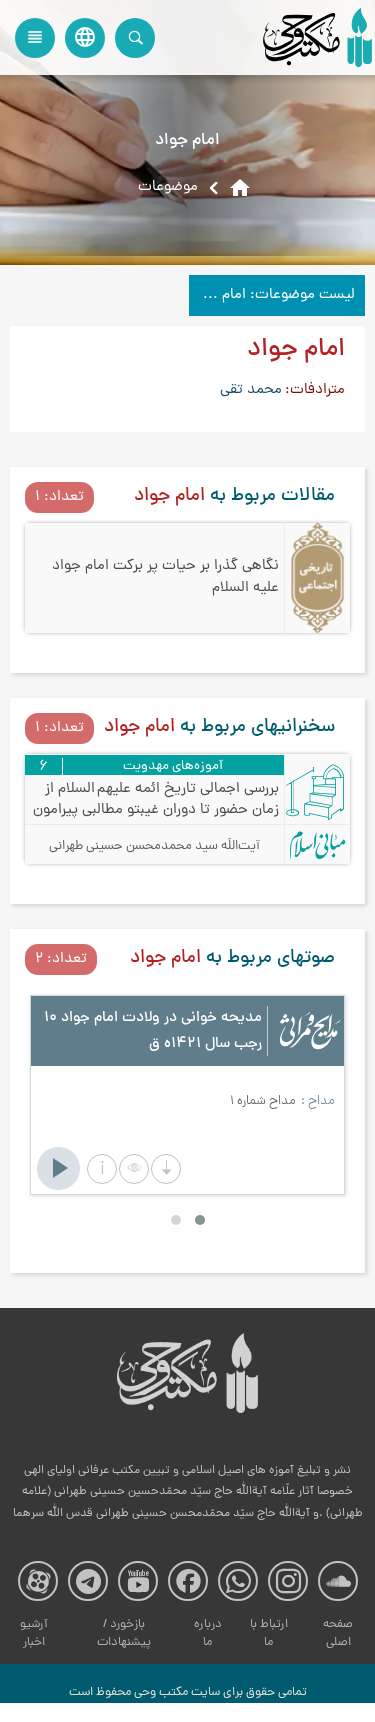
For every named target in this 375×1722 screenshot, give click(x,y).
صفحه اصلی (338, 1633)
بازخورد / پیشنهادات (124, 1633)
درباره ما (208, 1633)
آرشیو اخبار (34, 1633)
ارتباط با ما (269, 1633)
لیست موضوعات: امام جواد (272, 295)
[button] (102, 1169)
